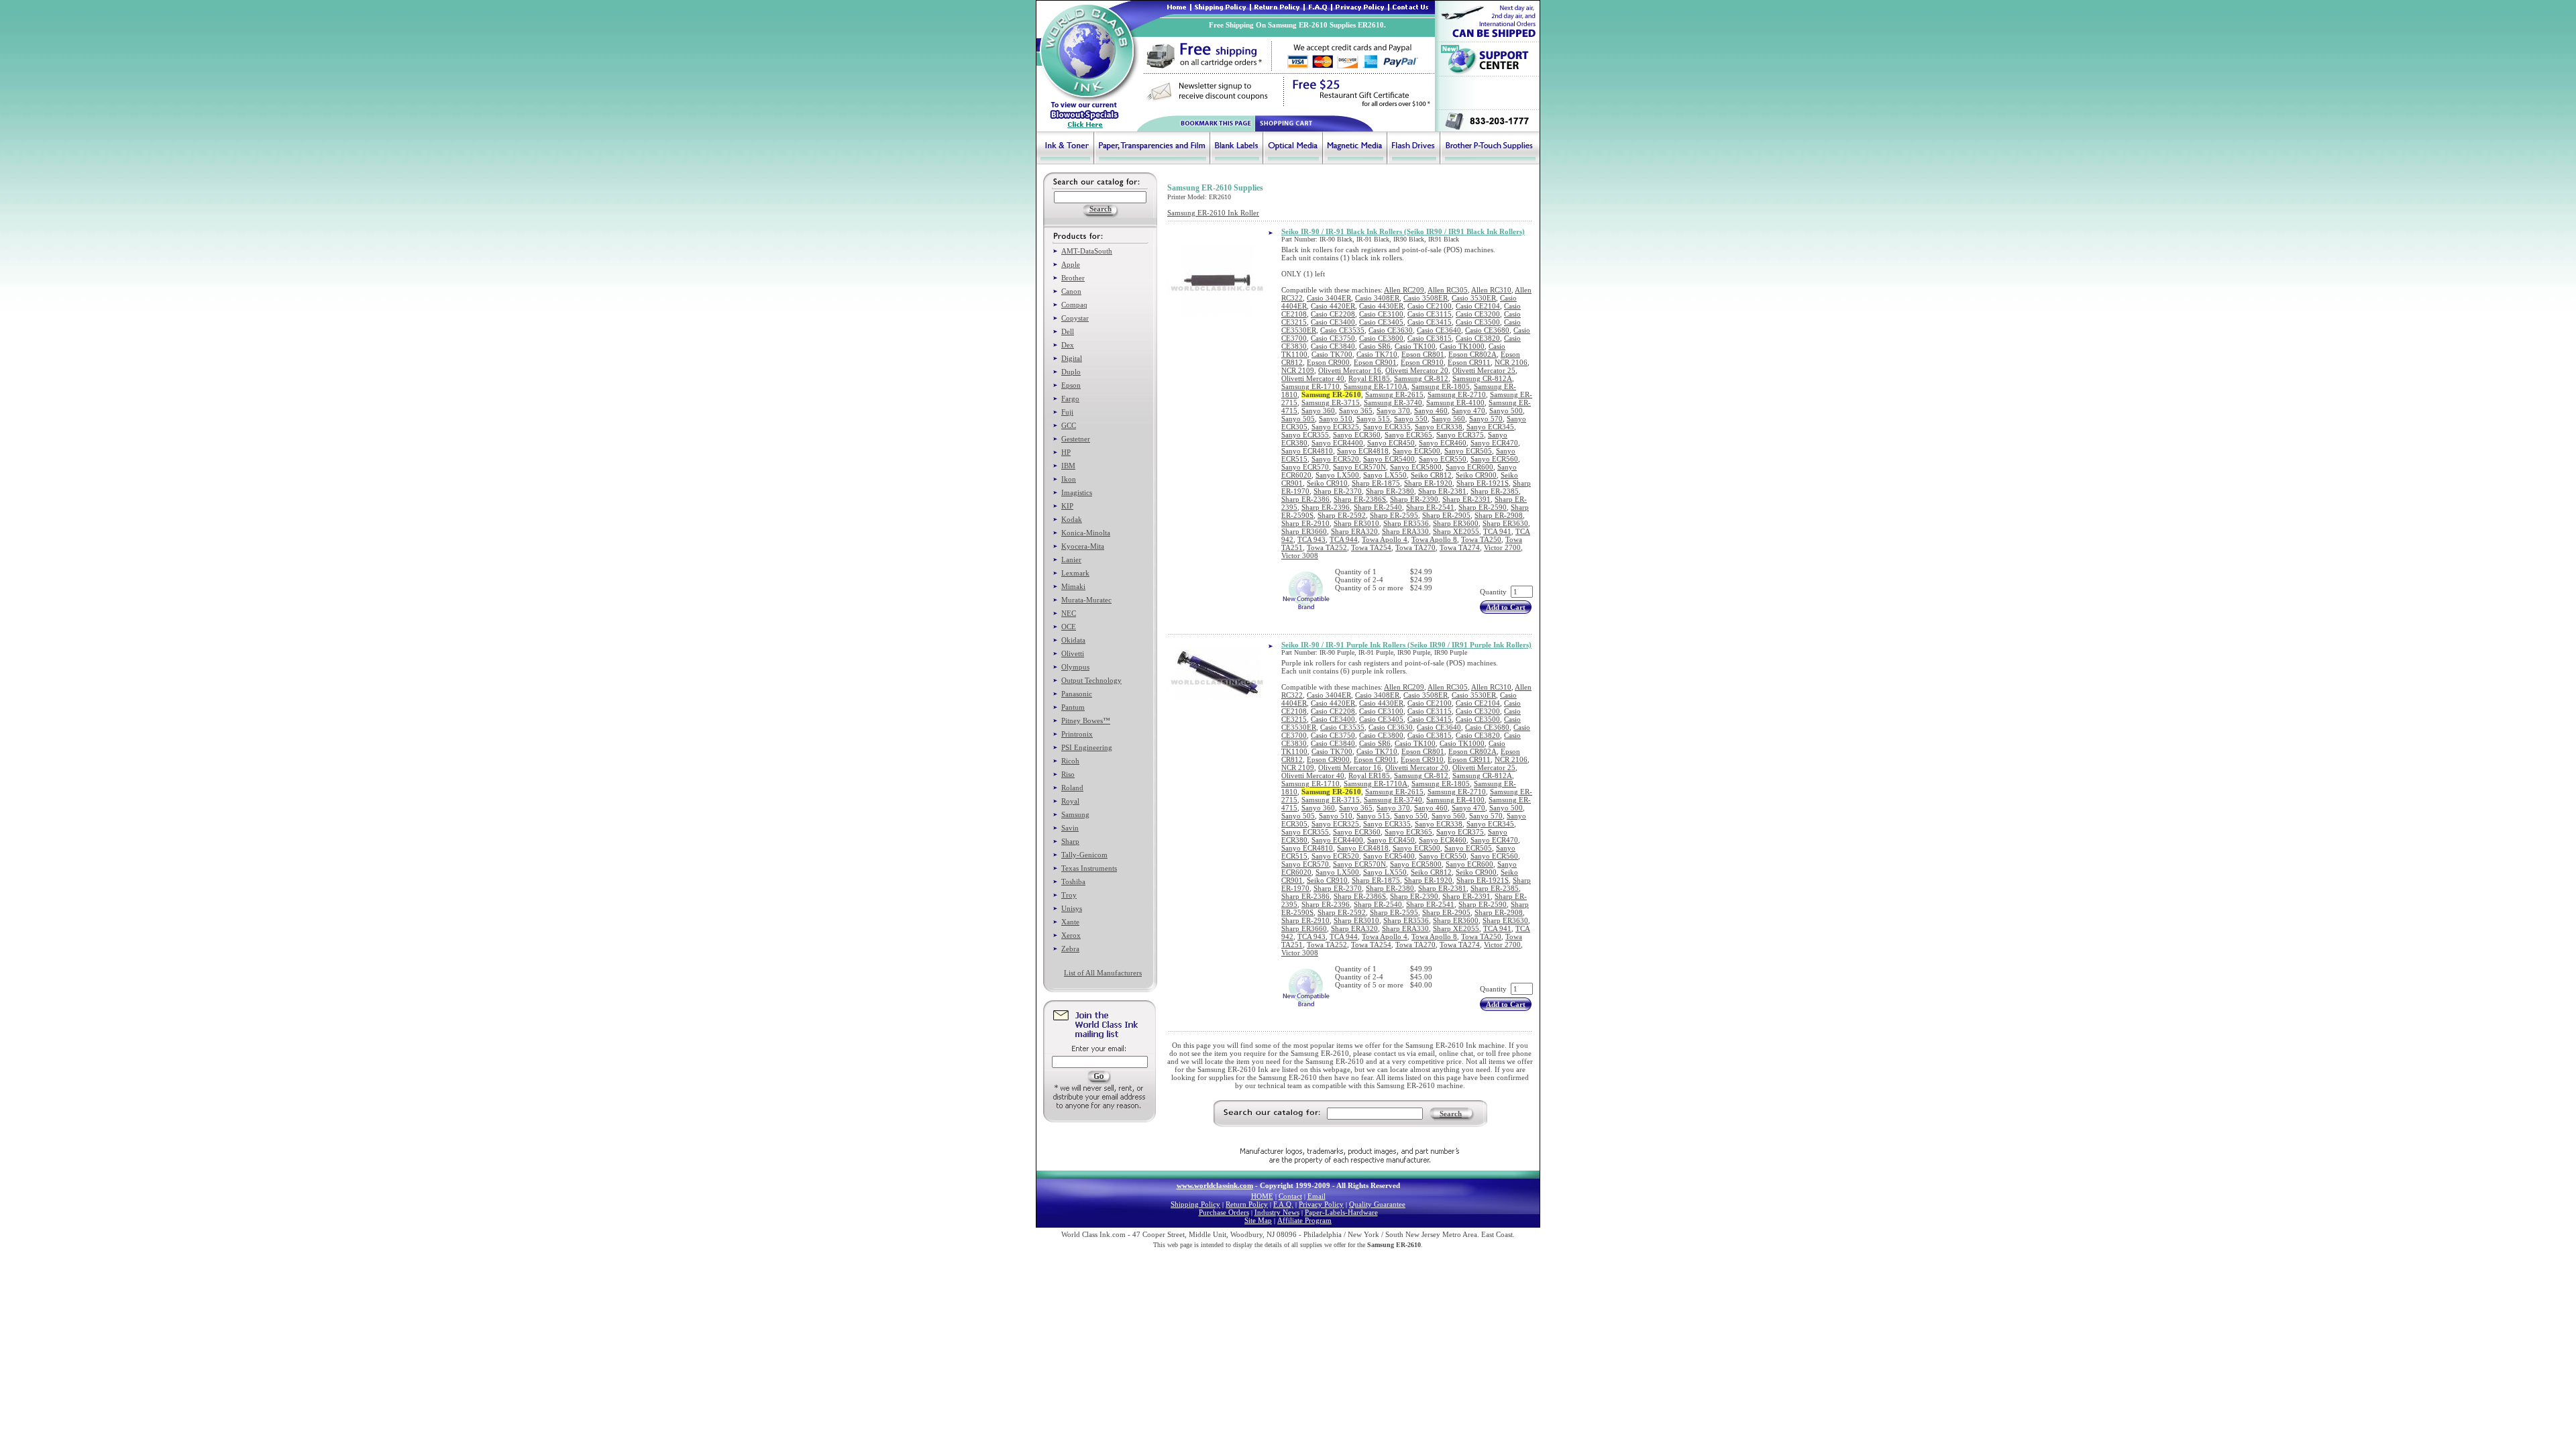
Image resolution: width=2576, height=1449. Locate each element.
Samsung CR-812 (1421, 378)
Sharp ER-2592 (1342, 515)
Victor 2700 (1502, 547)
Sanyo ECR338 (1439, 427)
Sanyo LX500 (1337, 475)
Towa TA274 (1460, 547)
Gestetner (1076, 439)
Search (1451, 1114)
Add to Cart (1506, 607)
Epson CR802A (1472, 354)
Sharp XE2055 (1456, 531)
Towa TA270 (1415, 547)
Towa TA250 (1481, 539)
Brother (1073, 278)
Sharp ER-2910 (1305, 523)
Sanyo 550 (1411, 419)
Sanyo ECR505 (1468, 451)
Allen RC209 (1404, 290)
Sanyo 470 (1468, 411)
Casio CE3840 (1333, 346)
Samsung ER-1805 (1441, 386)
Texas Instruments (1089, 868)
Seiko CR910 (1327, 483)
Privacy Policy (1321, 1204)
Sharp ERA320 (1354, 531)
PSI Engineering (1087, 747)
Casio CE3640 (1439, 330)
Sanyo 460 (1431, 411)
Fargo (1070, 398)
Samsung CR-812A (1482, 378)
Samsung (1075, 814)
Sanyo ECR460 (1443, 443)
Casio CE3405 (1381, 322)
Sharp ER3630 (1505, 523)
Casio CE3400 (1333, 322)
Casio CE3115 (1430, 314)
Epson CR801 (1423, 354)
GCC (1069, 425)
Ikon (1069, 479)
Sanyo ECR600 (1469, 467)
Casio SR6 (1375, 346)
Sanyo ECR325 (1335, 427)
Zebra (1070, 949)
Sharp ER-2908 (1499, 515)
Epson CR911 (1469, 362)
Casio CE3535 (1342, 330)
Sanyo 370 (1393, 411)
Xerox (1071, 935)
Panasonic (1077, 694)
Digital (1072, 358)
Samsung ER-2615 (1394, 394)
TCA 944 (1344, 539)
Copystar (1075, 318)
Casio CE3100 (1381, 314)
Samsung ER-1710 (1310, 386)
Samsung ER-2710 (1457, 394)
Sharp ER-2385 (1495, 491)
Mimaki (1073, 586)
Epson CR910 (1422, 362)
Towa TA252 (1327, 547)
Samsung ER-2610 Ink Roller (1213, 213)
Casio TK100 (1415, 346)
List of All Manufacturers (1103, 973)
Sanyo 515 (1373, 419)
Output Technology (1091, 680)
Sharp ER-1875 (1376, 483)
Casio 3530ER (1474, 298)
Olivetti (1073, 653)
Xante (1070, 922)
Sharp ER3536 (1406, 523)
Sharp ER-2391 (1466, 499)
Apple (1071, 264)
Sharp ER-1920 (1428, 483)
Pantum (1073, 707)
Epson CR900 (1328, 362)
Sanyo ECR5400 (1389, 459)
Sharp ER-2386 (1305, 499)
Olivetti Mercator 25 (1484, 370)
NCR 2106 (1511, 362)
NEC (1069, 613)
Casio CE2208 (1333, 314)
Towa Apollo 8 (1434, 539)
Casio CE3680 (1487, 330)
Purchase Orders (1224, 1212)
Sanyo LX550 (1385, 475)
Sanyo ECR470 (1494, 443)
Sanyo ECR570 (1305, 467)
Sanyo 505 (1298, 419)
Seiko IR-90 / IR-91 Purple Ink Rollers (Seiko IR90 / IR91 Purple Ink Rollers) (1406, 645)
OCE (1069, 627)
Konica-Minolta (1086, 533)
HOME (1262, 1196)
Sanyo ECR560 (1494, 459)
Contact (1290, 1196)
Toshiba (1073, 881)
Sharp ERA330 (1405, 531)
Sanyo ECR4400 (1337, 443)
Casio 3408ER (1377, 298)
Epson (1071, 385)
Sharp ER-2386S (1360, 499)
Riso (1068, 774)
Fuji (1067, 412)
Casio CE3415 (1430, 322)
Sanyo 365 (1356, 411)
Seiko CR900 (1476, 475)
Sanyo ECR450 (1391, 443)
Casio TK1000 (1462, 346)
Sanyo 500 (1506, 411)
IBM (1068, 466)
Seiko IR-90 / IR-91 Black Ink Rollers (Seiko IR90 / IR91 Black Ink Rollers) (1403, 231)
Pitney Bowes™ (1086, 720)
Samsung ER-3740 (1393, 402)
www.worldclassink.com (1215, 1185)
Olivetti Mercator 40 (1313, 378)
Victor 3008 (1300, 555)
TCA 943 (1311, 539)
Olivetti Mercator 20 (1417, 370)
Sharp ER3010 (1356, 523)
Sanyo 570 (1486, 419)
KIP (1067, 506)
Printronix (1077, 734)
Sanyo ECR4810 (1307, 451)
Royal (1070, 801)
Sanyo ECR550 (1443, 459)
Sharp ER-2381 (1442, 491)
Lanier (1071, 559)
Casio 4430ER (1381, 306)
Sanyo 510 (1336, 419)
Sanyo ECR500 (1416, 451)
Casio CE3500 (1478, 322)
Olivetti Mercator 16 (1350, 370)
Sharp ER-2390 (1414, 499)
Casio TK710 (1377, 354)
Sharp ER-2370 (1338, 491)
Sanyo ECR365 (1408, 435)
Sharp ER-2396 (1326, 507)
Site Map (1258, 1220)
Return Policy (1247, 1204)
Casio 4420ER (1333, 306)
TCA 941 (1497, 531)
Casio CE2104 (1478, 306)
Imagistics (1077, 492)
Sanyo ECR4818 (1363, 451)
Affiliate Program (1304, 1220)
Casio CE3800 (1381, 338)
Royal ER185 (1369, 378)
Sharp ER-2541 (1430, 507)
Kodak (1072, 519)
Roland (1072, 788)
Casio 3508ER (1426, 298)
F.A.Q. (1283, 1204)
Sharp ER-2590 (1483, 507)
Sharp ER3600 (1456, 523)
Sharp (1070, 841)
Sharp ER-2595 (1394, 515)
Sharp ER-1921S (1483, 483)
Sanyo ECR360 (1357, 435)
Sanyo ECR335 (1387, 427)
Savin (1070, 828)
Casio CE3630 (1391, 330)
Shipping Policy (1195, 1204)
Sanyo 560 (1448, 419)
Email (1317, 1196)
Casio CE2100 (1430, 306)
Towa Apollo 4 (1385, 539)
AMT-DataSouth (1087, 251)
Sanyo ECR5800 (1416, 467)
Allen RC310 (1491, 290)
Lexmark (1075, 573)
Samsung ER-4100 (1455, 402)
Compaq (1074, 305)
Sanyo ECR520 (1335, 459)
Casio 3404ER (1329, 298)
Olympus (1075, 667)
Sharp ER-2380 (1390, 491)
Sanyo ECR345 (1490, 427)
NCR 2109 (1298, 370)
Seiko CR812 (1431, 475)
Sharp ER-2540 (1378, 507)
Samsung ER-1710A (1376, 386)
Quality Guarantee (1377, 1204)
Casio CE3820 (1478, 338)
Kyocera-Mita (1083, 546)
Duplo (1071, 372)
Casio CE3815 (1430, 338)
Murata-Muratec (1086, 600)
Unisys (1072, 908)
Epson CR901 (1375, 362)
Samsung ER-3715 (1331, 402)
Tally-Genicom (1084, 855)
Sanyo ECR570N (1359, 467)
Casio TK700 (1332, 354)
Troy (1069, 895)
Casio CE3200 (1478, 314)
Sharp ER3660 (1304, 531)
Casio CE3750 (1333, 338)
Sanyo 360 (1318, 411)
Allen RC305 (1448, 290)
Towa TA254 (1371, 547)
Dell (1068, 331)
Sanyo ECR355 (1305, 435)
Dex (1068, 345)
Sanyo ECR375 (1460, 435)
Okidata (1073, 640)
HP (1066, 452)
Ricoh (1070, 761)
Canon (1071, 291)
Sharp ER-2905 (1446, 515)
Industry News (1277, 1212)
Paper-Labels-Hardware (1341, 1212)
